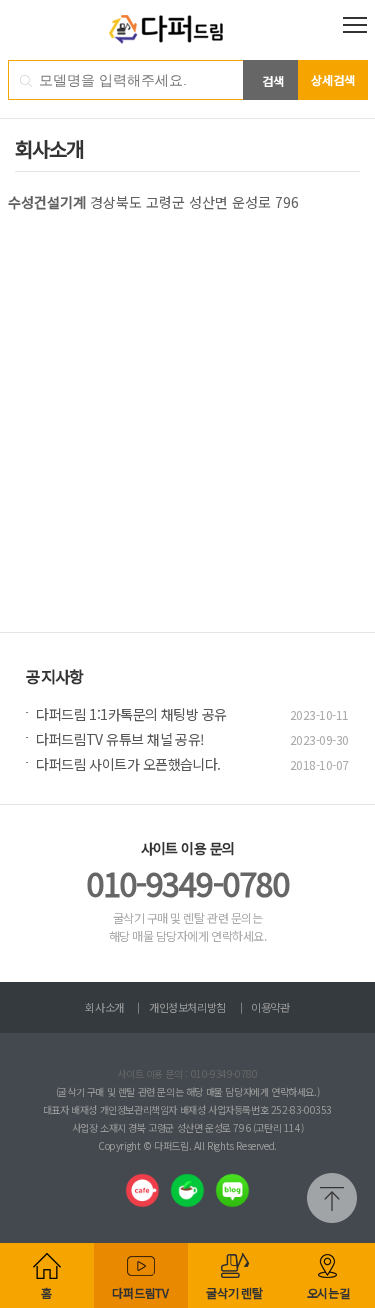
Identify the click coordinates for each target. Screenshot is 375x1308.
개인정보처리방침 (187, 1007)
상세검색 (333, 79)
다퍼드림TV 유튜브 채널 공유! (120, 739)
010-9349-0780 (187, 883)
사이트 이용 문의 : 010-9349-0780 (187, 1073)
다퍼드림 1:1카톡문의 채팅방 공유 (131, 714)
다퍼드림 (187, 30)
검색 (273, 80)
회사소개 (104, 1007)
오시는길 (328, 1292)
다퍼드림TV (140, 1292)
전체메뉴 (355, 25)
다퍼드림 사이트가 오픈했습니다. (128, 764)
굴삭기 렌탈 (234, 1292)
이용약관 (270, 1007)
